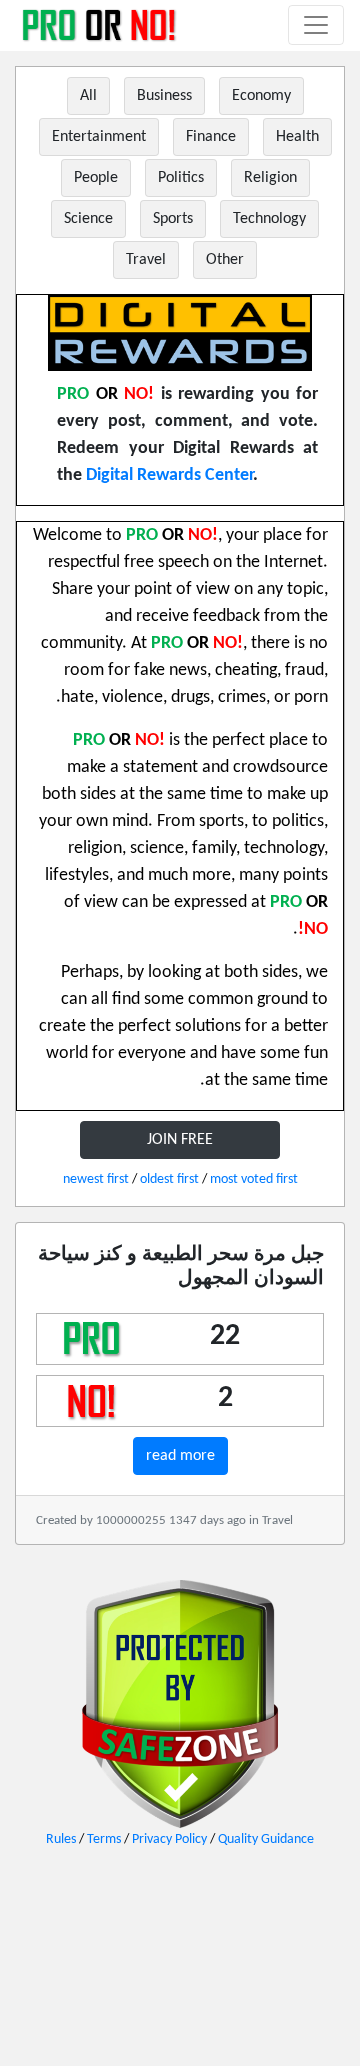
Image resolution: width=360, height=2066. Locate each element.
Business (164, 96)
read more (180, 1456)
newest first (96, 1179)
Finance (211, 137)
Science (88, 219)
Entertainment (99, 137)
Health (297, 137)
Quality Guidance (266, 1839)
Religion (270, 178)
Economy (261, 96)
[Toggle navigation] (316, 25)
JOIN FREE (180, 1140)
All (88, 96)
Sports (173, 219)
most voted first (254, 1179)
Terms (104, 1839)
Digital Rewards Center (169, 475)
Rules (61, 1839)
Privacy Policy (169, 1839)
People (96, 178)
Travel (146, 260)
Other (225, 260)
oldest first (169, 1179)
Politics (181, 178)
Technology (269, 219)
